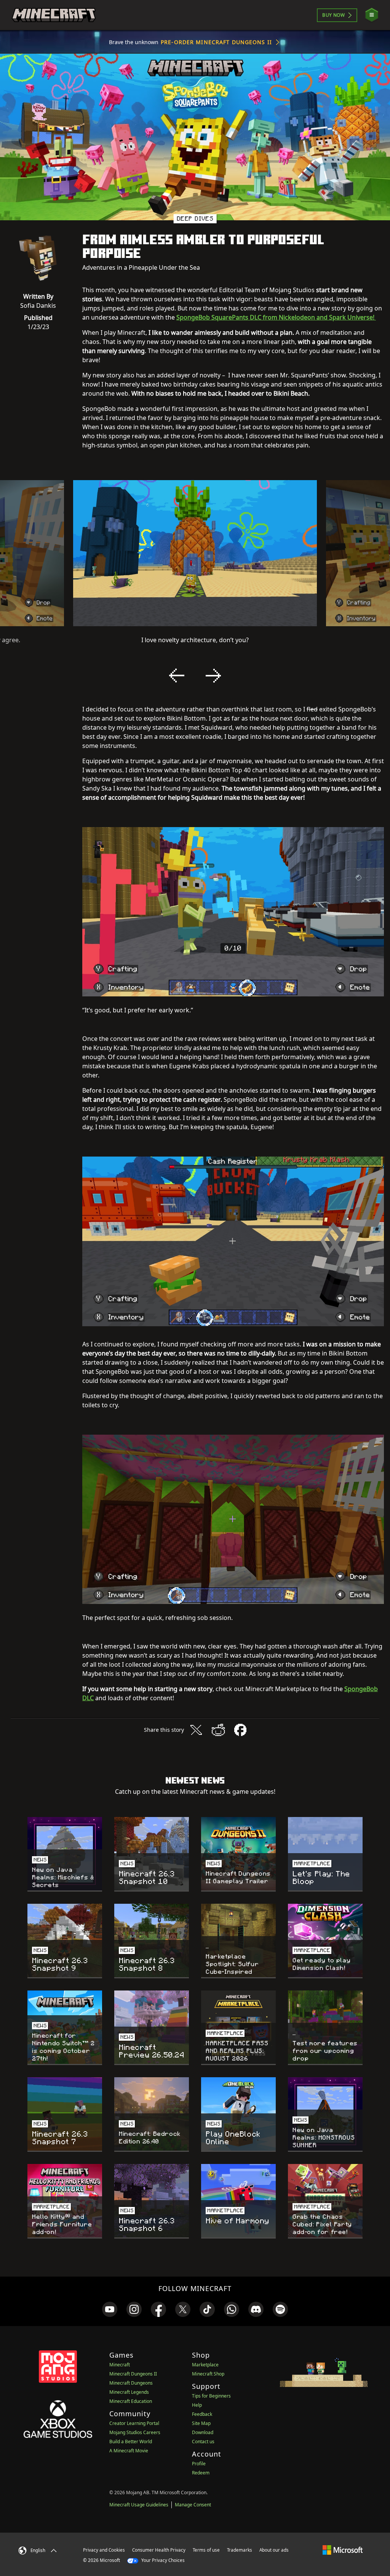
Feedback (202, 2414)
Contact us (203, 2442)
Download (203, 2432)
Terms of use (206, 2550)
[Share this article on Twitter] (196, 1730)
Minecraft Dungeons (131, 2383)
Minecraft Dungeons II (133, 2374)
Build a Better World (131, 2442)
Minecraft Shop (208, 2374)
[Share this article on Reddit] (218, 1730)
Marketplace (205, 2365)
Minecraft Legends (129, 2392)
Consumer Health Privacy (159, 2550)
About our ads (274, 2550)
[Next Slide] (213, 676)
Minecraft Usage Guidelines (139, 2505)
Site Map (201, 2423)
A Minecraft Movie (129, 2451)
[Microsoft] (343, 2550)
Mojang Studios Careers (135, 2432)
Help (197, 2405)
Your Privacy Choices (162, 2560)
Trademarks (240, 2550)
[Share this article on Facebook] (240, 1730)
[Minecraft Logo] (54, 15)
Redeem (201, 2473)
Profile (199, 2464)
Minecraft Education (131, 2401)
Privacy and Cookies (104, 2550)
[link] (110, 2309)
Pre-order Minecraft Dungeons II (216, 42)
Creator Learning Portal (134, 2423)
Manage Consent (193, 2505)
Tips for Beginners (211, 2396)
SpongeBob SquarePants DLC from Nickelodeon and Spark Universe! (276, 317)
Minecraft (120, 2365)
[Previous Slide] (177, 676)
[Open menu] (372, 15)
